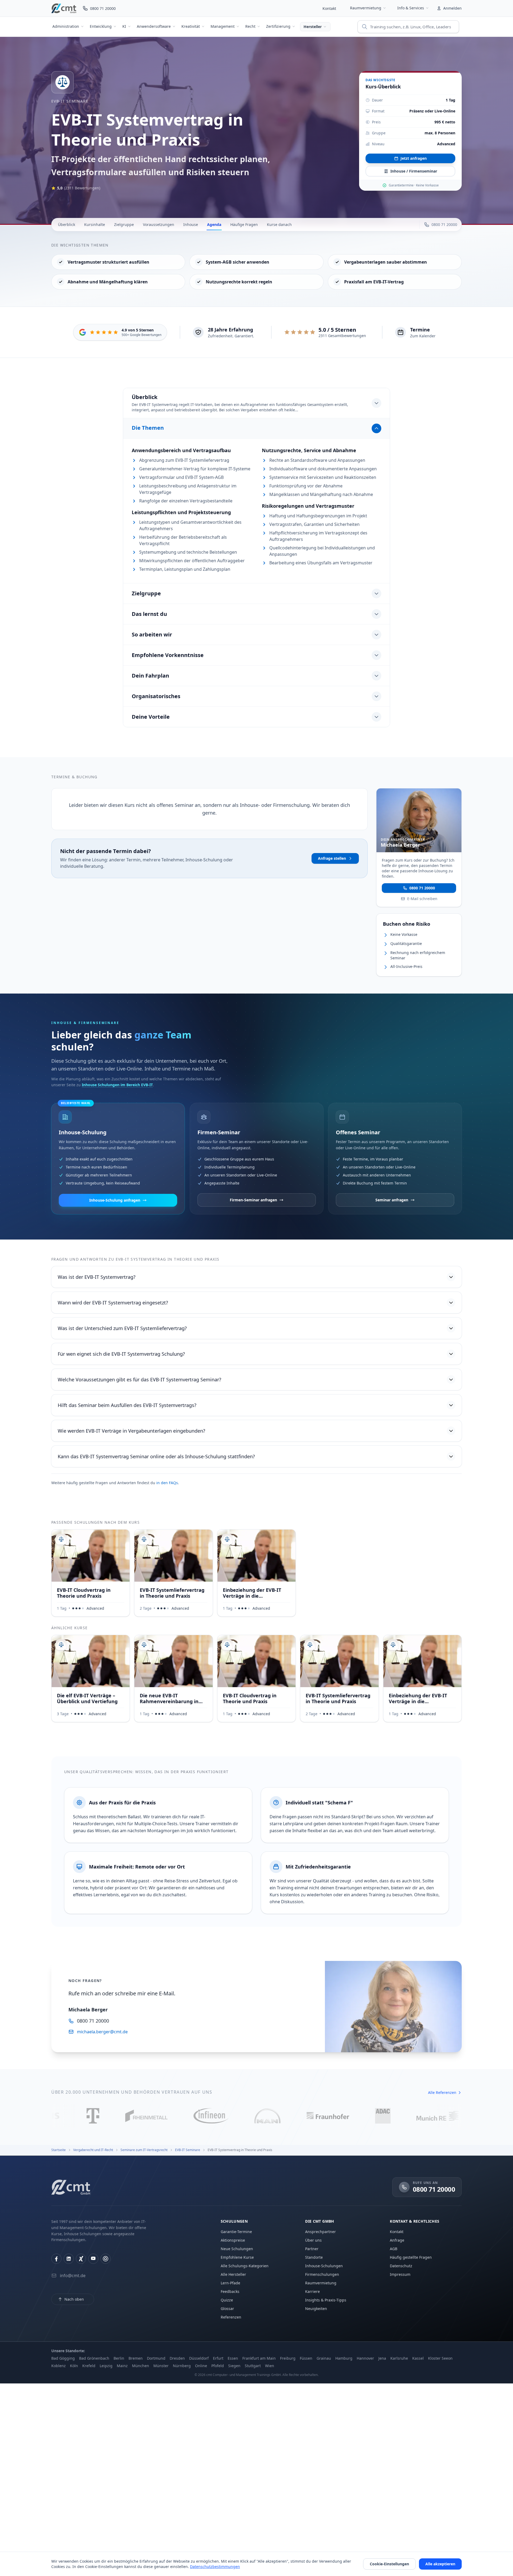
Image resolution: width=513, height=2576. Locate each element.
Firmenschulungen (322, 2274)
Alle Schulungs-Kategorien (245, 2266)
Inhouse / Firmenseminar (414, 171)
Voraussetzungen (159, 224)
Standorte (314, 2257)
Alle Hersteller (233, 2274)
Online (201, 2366)
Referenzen (231, 2317)
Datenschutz (401, 2266)
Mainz (122, 2366)
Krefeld (89, 2366)
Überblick (67, 224)
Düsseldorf (199, 2358)
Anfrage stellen (332, 858)
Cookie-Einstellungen (389, 2564)
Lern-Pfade (230, 2283)
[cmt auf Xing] (81, 2259)
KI (124, 26)
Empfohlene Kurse (237, 2257)
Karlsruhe (399, 2358)
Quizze (227, 2300)
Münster (161, 2366)
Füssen (306, 2358)
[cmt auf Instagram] (106, 2259)
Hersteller (313, 27)
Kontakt (329, 8)
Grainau (324, 2358)
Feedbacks (230, 2291)
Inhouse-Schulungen (324, 2266)
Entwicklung (101, 26)
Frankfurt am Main (259, 2358)
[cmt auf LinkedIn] (69, 2259)
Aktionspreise (233, 2240)
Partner (312, 2249)
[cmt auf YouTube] (93, 2259)
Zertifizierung (278, 26)
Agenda (214, 224)
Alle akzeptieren (440, 2564)
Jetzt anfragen (414, 158)
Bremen (136, 2358)
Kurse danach (279, 224)
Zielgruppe (124, 224)
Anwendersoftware (154, 26)
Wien (270, 2366)
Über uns (313, 2240)
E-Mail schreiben (422, 899)
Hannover (365, 2358)
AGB (394, 2249)
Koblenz (59, 2366)
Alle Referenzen (442, 2092)
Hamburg (344, 2358)
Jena (382, 2358)
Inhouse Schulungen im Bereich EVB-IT (117, 1085)
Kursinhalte (95, 224)
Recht (250, 26)
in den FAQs (167, 1483)
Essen (233, 2358)
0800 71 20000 (422, 888)
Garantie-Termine (236, 2232)
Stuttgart (253, 2366)
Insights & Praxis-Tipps (326, 2300)
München (141, 2366)
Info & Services (411, 8)
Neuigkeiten (316, 2309)
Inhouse (191, 224)
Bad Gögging (63, 2358)
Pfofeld (218, 2366)
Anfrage (397, 2240)
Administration (66, 26)
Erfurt (218, 2358)
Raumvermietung (366, 8)
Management (223, 26)
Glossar (227, 2309)
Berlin (119, 2358)
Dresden (177, 2358)
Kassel (418, 2358)
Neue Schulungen (237, 2249)
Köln (74, 2366)
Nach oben (74, 2299)
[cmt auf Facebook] (56, 2259)
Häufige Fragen (244, 224)
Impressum (400, 2274)
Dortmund (156, 2358)
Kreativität (191, 26)
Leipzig (106, 2366)
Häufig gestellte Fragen (411, 2257)
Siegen (234, 2366)
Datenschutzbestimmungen (215, 2567)
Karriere (312, 2291)
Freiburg (288, 2358)
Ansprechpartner (320, 2232)
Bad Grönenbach (94, 2358)
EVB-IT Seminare (70, 101)
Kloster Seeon (440, 2358)
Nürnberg (182, 2366)
